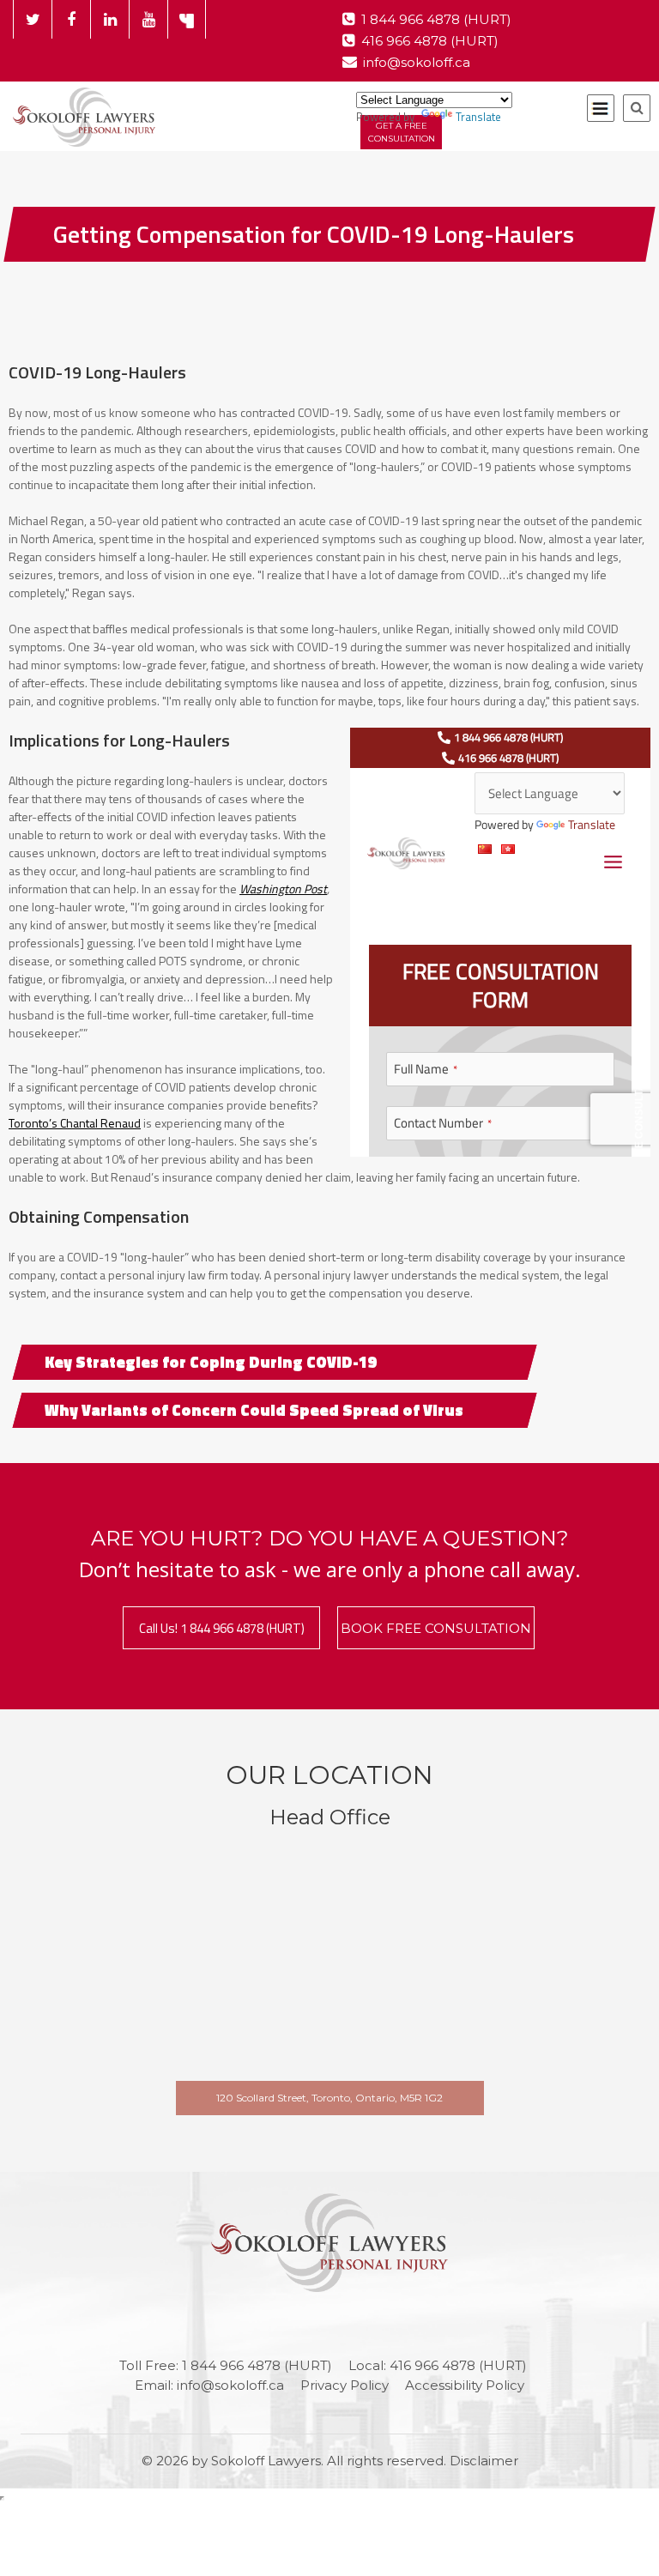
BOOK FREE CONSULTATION (436, 1628)
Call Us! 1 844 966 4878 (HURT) (222, 1628)
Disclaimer (484, 2461)
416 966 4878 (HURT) (430, 41)
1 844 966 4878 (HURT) (436, 19)
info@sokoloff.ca (417, 62)
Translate (478, 117)
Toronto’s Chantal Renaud (75, 1123)
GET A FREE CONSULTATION (402, 132)
